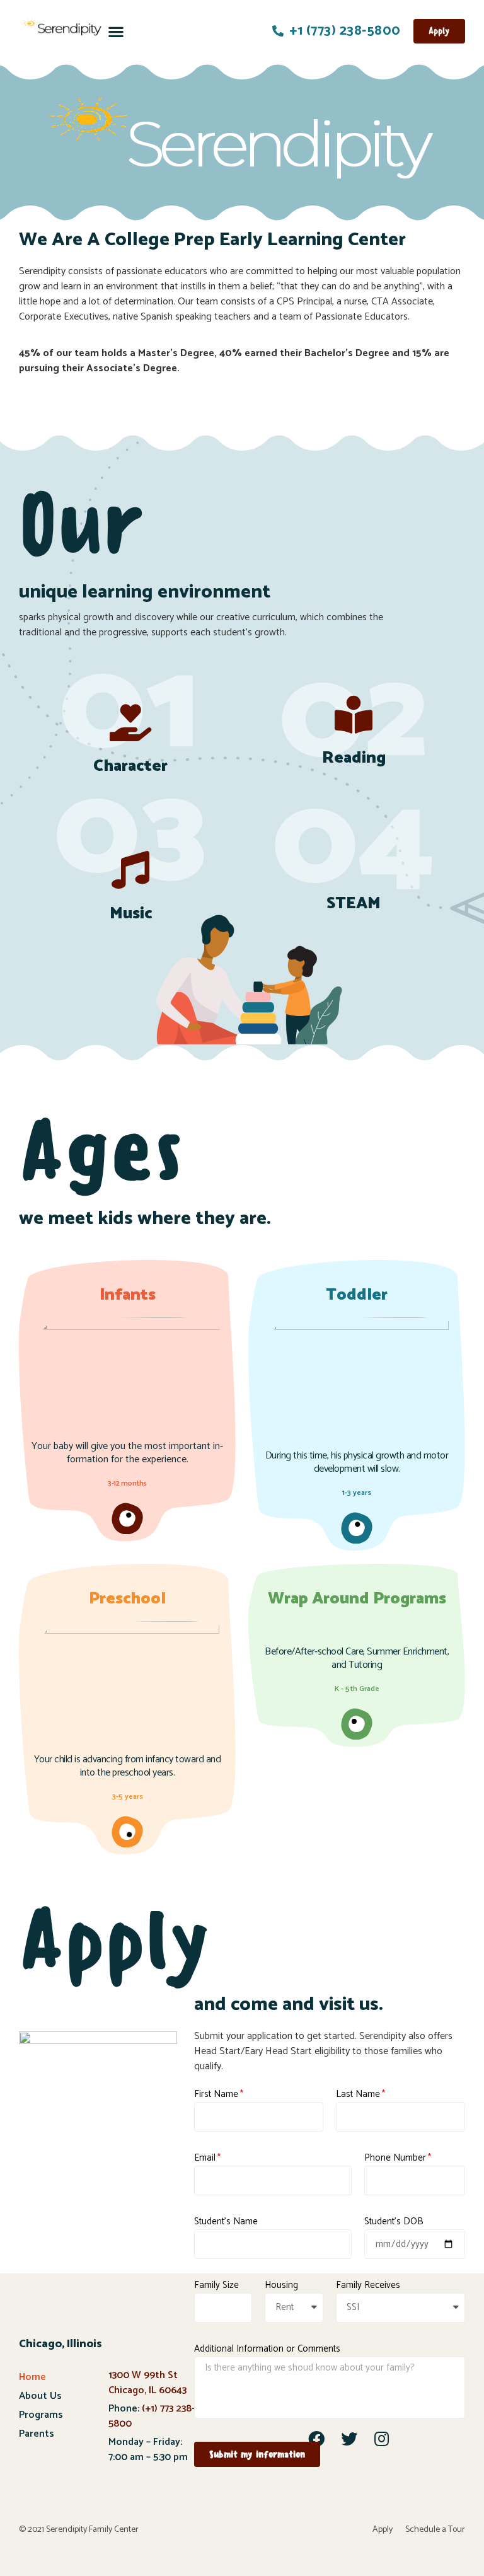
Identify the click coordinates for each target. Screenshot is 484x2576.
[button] (116, 31)
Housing (281, 2285)
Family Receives (368, 2285)
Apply (383, 2530)
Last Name (358, 2094)
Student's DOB (394, 2222)
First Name (216, 2094)
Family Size (216, 2285)
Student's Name (226, 2222)
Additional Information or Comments (267, 2349)
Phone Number (395, 2158)
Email (205, 2158)
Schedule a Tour (435, 2530)
